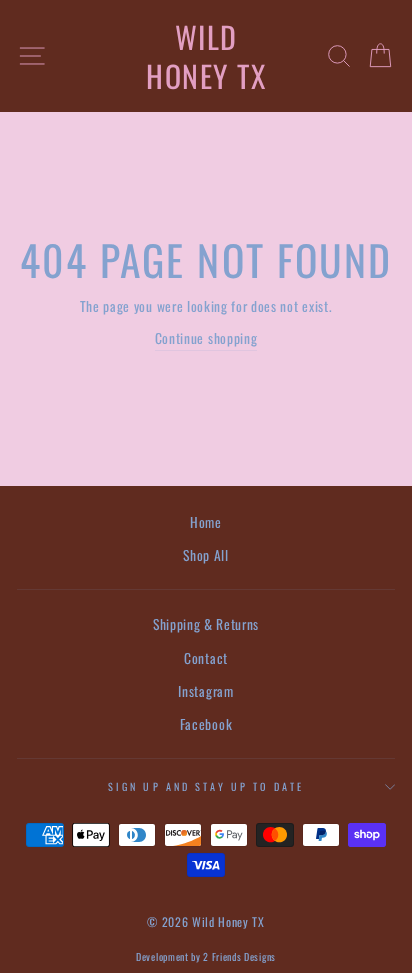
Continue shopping (206, 338)
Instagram (205, 691)
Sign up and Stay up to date (206, 786)
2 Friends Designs (239, 956)
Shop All (205, 555)
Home (206, 522)
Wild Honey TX (206, 56)
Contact (206, 658)
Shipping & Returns (206, 624)
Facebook (206, 724)
